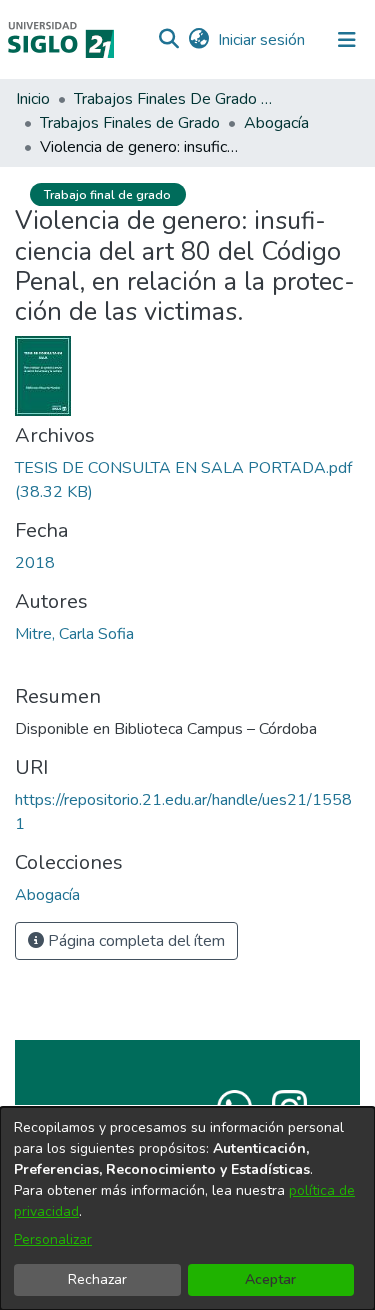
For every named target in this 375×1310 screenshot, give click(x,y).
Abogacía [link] (276, 123)
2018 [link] (35, 563)
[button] (168, 40)
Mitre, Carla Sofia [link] (74, 634)
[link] (47, 895)
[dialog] (187, 1208)
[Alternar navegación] (347, 40)
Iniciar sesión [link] (262, 40)
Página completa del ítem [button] (134, 941)
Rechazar (97, 1279)
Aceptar (270, 1279)
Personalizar (53, 1239)
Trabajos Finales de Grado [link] (130, 123)
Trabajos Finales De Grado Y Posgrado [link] (174, 99)
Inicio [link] (33, 99)
